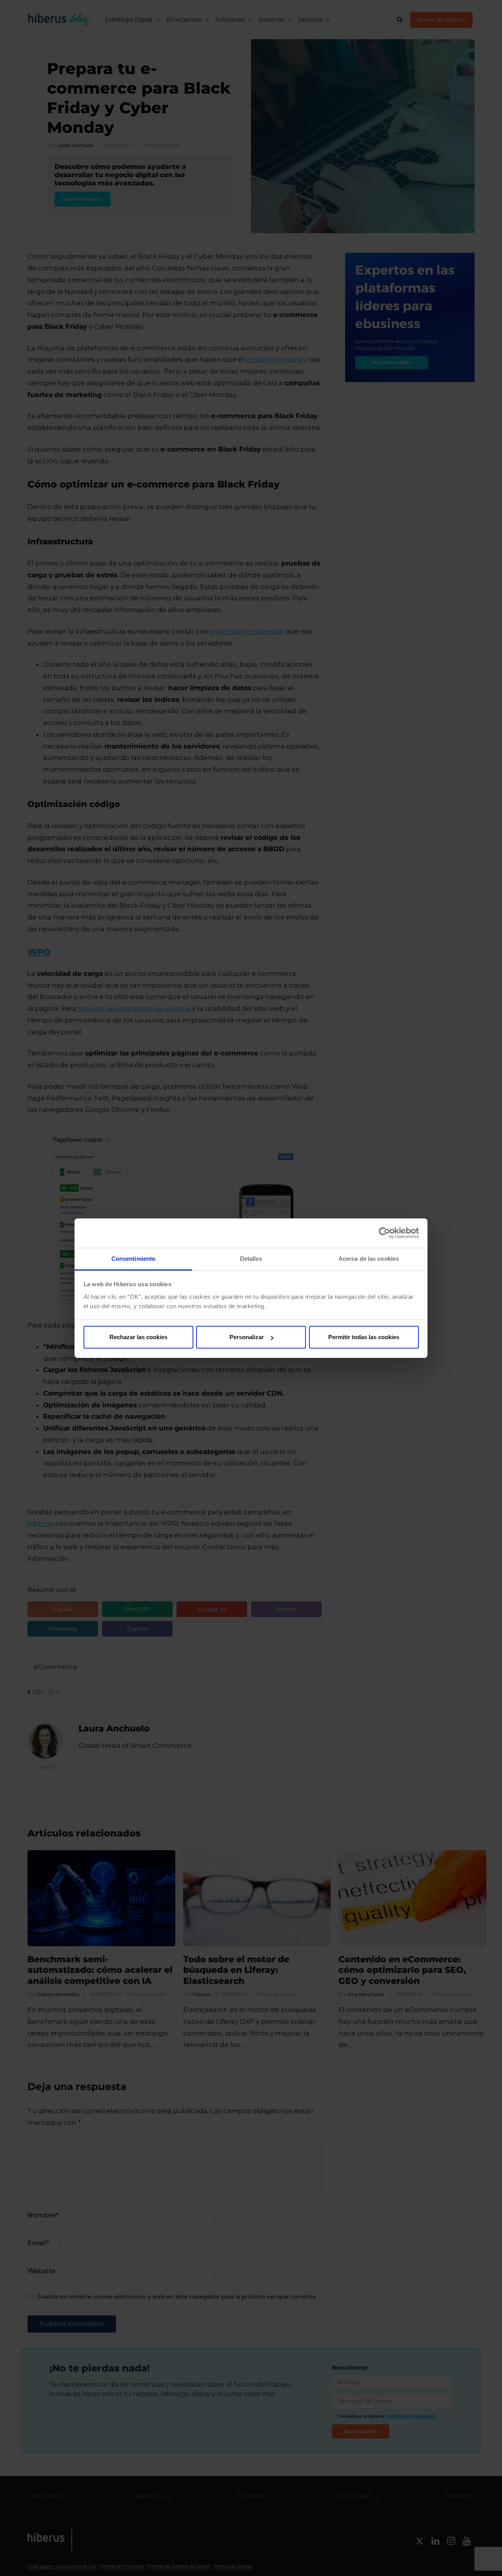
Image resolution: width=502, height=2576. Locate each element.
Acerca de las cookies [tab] (369, 1259)
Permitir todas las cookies (364, 1337)
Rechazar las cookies (138, 1337)
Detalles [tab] (251, 1259)
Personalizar (247, 1337)
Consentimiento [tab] (133, 1259)
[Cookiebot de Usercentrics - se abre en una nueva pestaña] (385, 1233)
